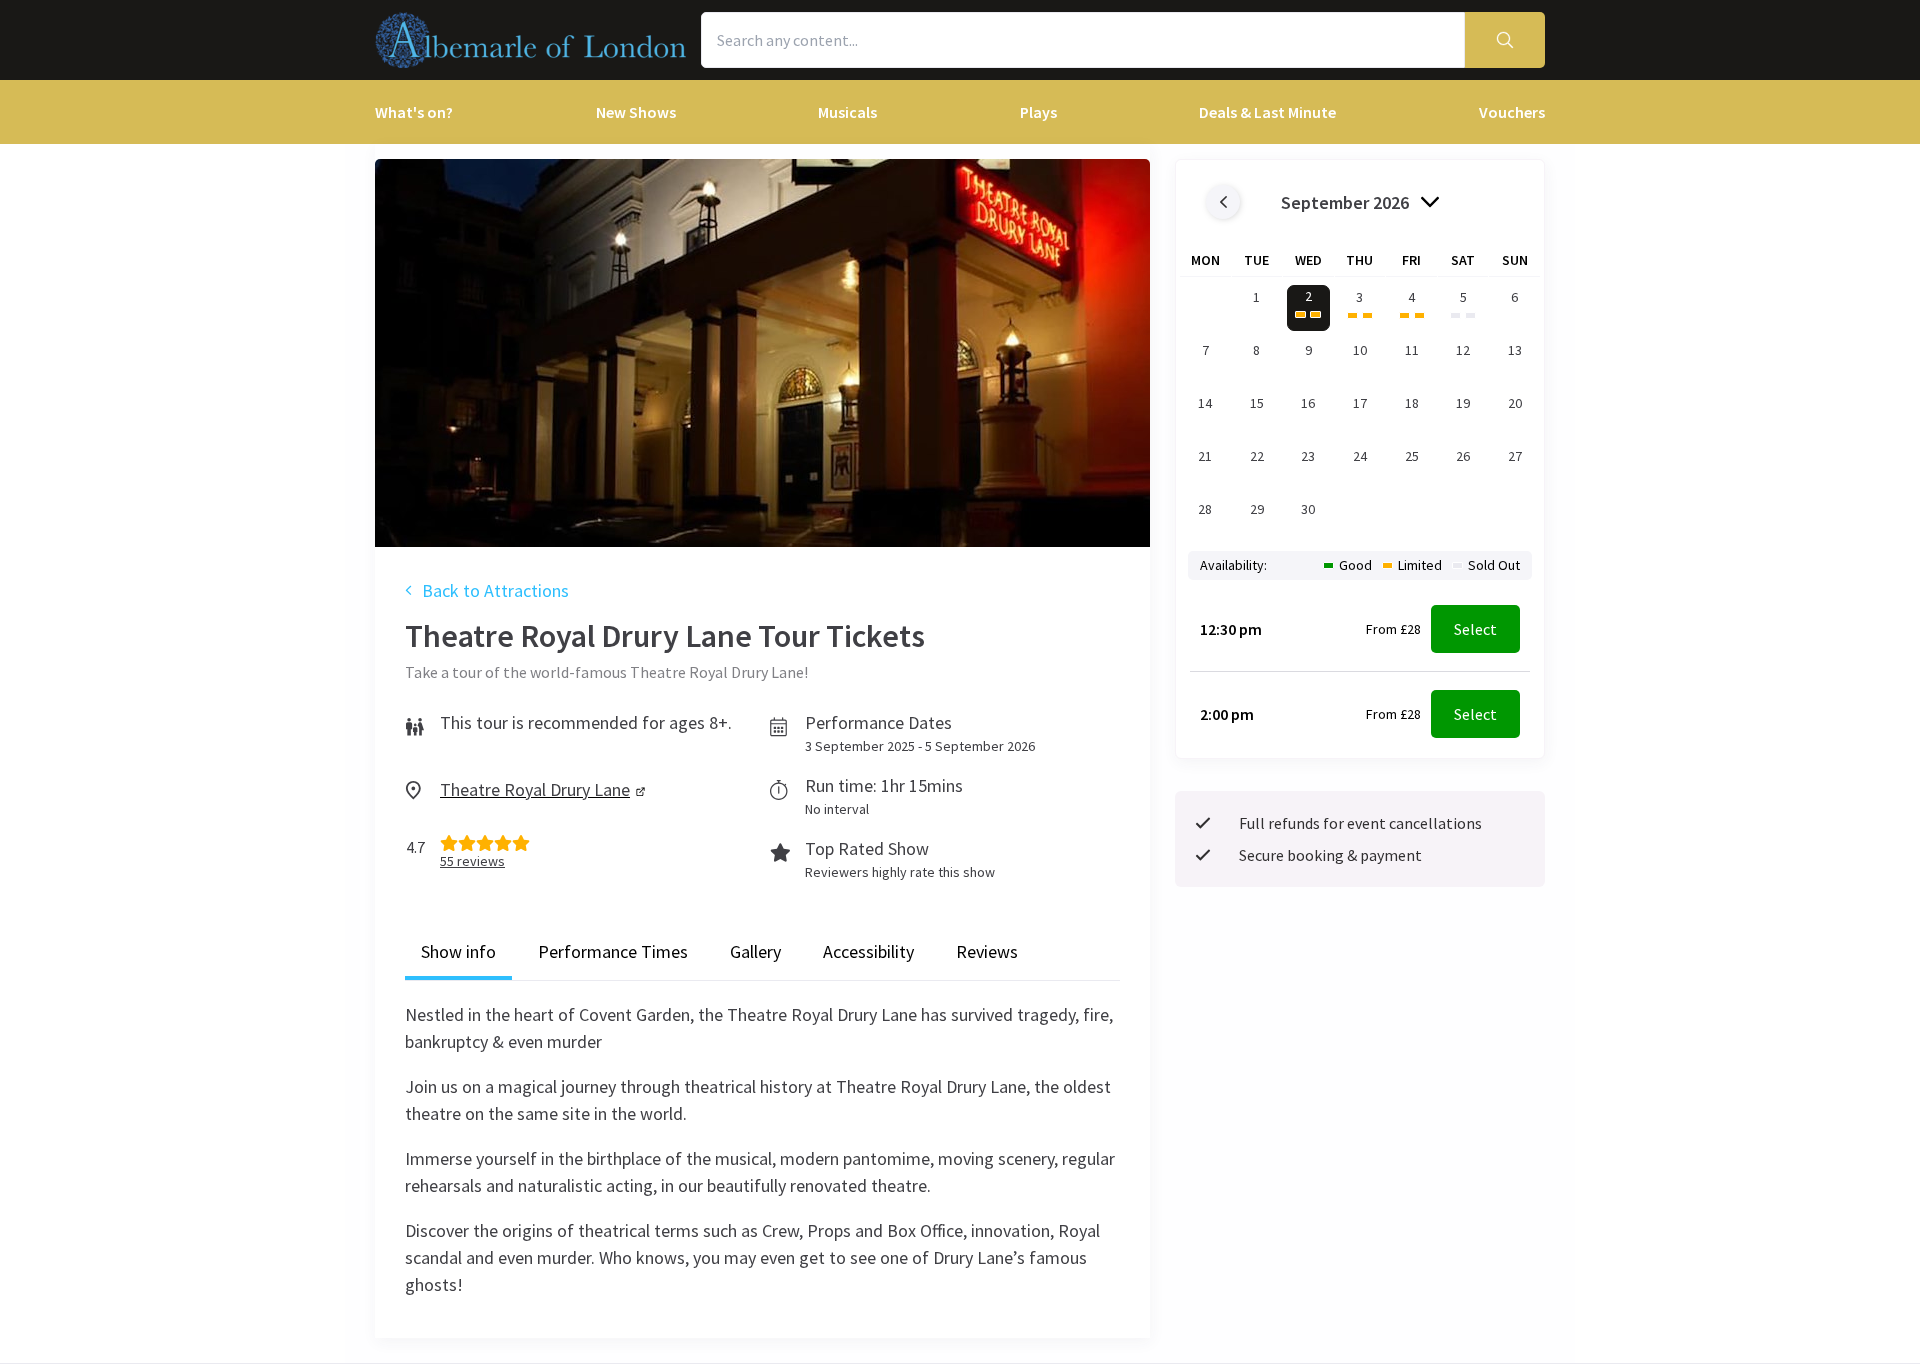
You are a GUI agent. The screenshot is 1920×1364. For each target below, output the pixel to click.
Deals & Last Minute (1267, 112)
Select (1475, 629)
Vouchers (1512, 112)
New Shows (636, 112)
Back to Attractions (495, 590)
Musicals (847, 112)
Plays (1038, 112)
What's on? (414, 112)
